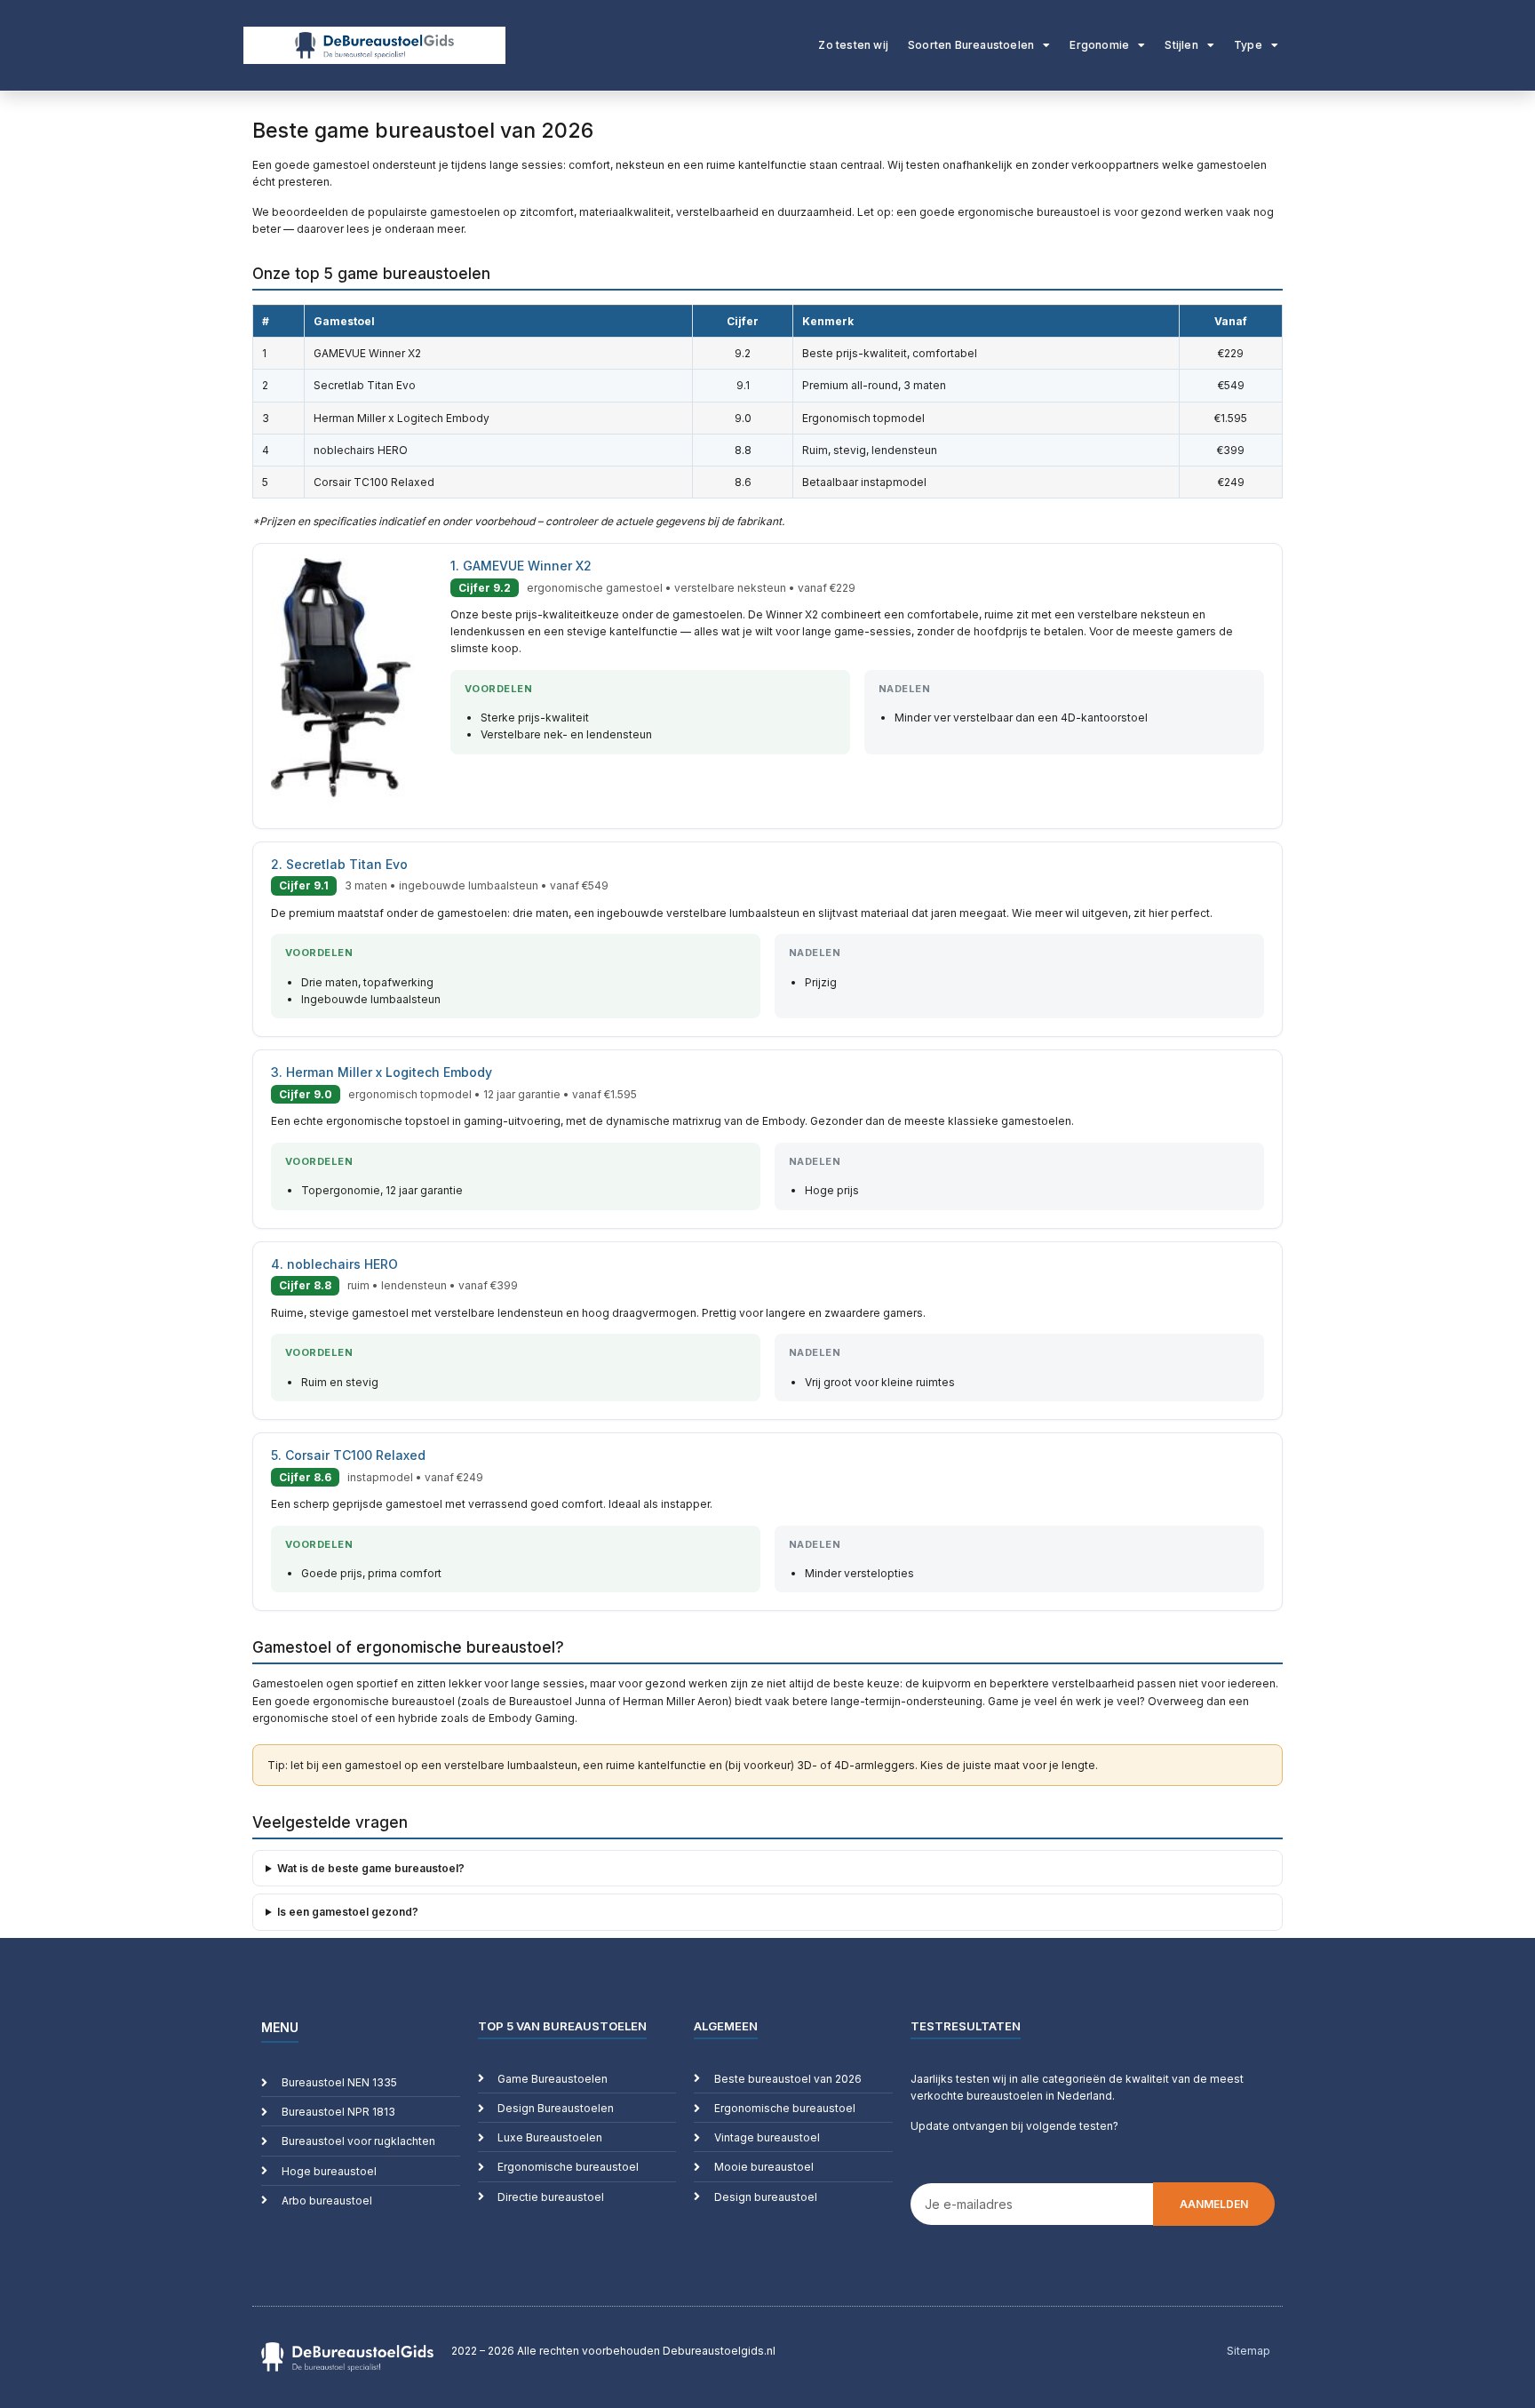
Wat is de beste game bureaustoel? (371, 1868)
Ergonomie (1099, 45)
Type (1248, 45)
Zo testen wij (853, 45)
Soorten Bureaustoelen (971, 45)
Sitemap (1249, 2351)
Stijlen (1181, 45)
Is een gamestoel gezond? (348, 1912)
